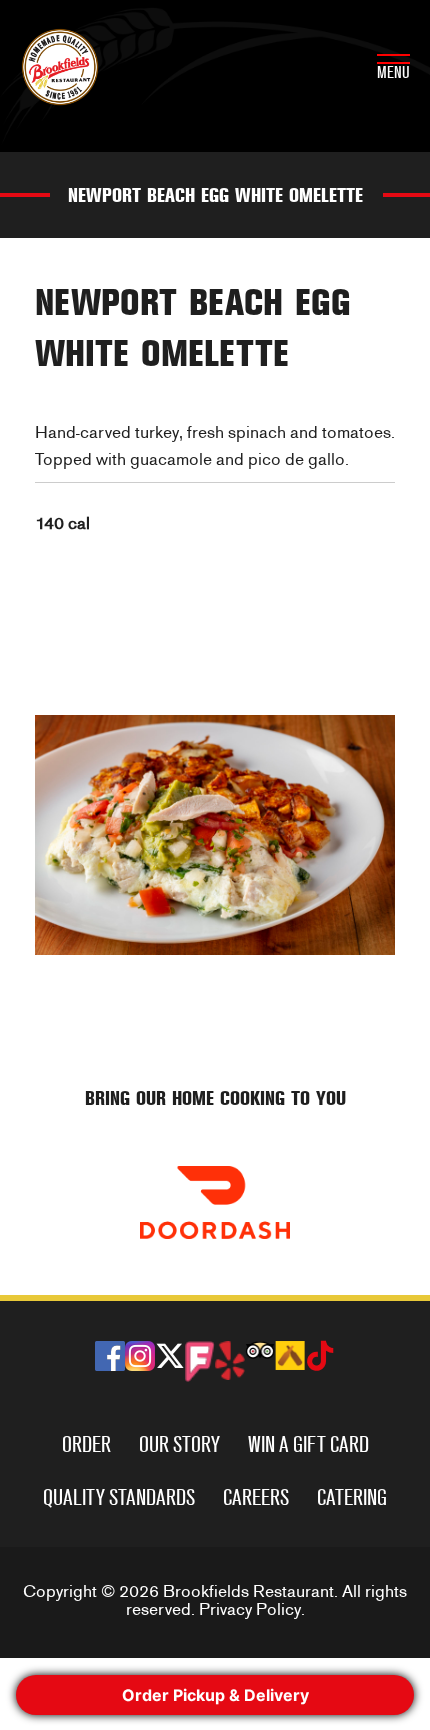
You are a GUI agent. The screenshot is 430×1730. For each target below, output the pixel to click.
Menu (393, 72)
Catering (352, 1497)
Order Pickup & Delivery (215, 1695)
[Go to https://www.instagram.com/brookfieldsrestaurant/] (140, 1356)
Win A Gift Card (308, 1444)
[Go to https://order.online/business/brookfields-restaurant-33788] (215, 1202)
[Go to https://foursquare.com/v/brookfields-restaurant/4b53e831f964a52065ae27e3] (200, 1361)
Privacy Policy (250, 1609)
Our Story (179, 1444)
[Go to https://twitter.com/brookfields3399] (170, 1358)
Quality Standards (119, 1497)
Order (86, 1444)
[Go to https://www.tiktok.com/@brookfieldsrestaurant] (320, 1358)
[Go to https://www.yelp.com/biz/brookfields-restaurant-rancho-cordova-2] (230, 1360)
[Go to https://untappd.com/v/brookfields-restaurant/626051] (290, 1355)
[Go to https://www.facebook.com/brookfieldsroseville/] (110, 1356)
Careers (256, 1497)
